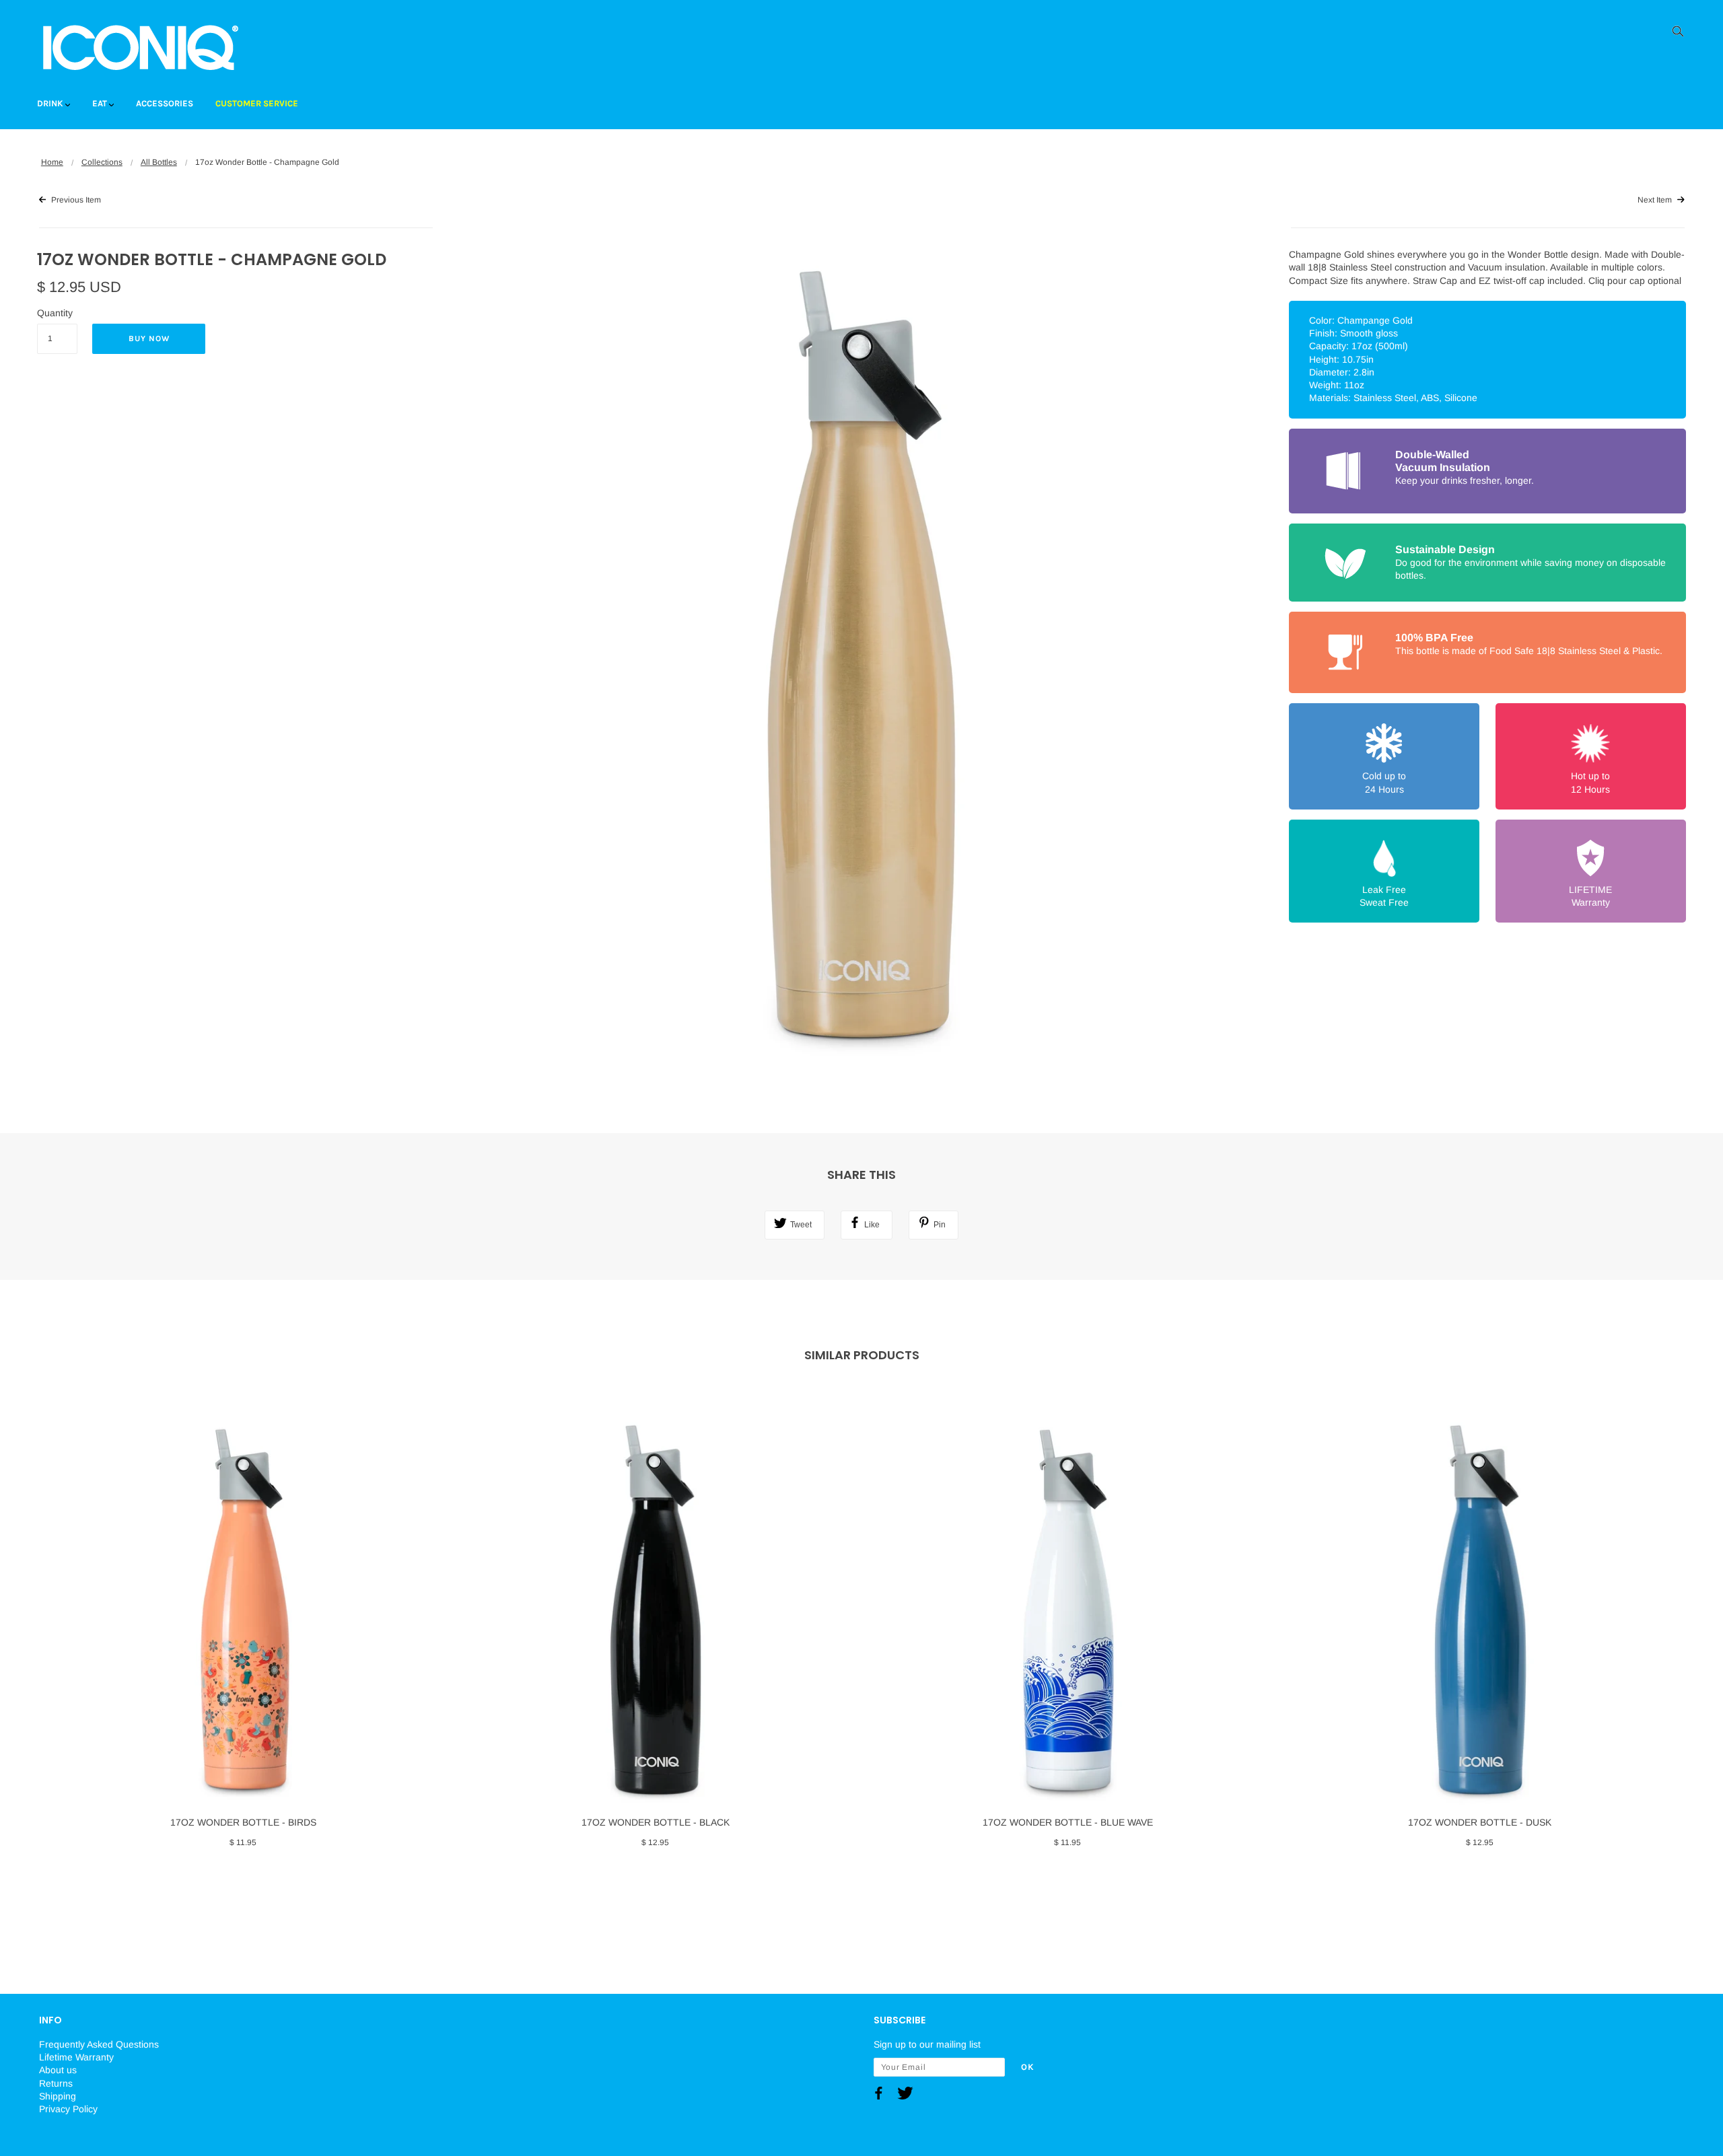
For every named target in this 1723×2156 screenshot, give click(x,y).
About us (58, 2070)
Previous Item (75, 200)
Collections (102, 162)
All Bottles (159, 162)
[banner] (140, 47)
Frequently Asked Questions (99, 2044)
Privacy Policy (68, 2109)
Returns (56, 2083)
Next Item (1656, 200)
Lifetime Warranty (76, 2057)
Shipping (58, 2096)
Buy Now (149, 338)
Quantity (55, 313)
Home (52, 162)
